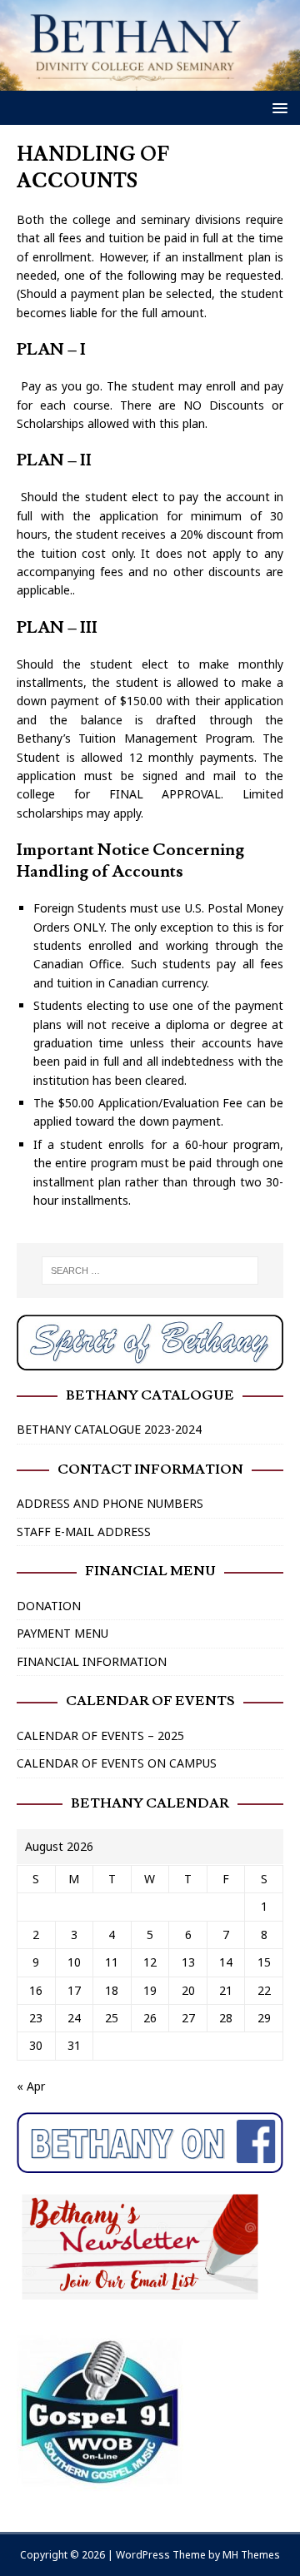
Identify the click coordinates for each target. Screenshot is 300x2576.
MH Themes (251, 2555)
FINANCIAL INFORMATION (92, 1661)
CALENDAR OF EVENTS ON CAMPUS (117, 1763)
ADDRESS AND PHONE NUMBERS (110, 1503)
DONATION (49, 1606)
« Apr (31, 2086)
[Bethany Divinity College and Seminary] (150, 81)
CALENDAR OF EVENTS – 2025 (100, 1736)
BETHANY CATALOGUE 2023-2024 (109, 1429)
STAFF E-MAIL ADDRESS (84, 1532)
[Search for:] (150, 1271)
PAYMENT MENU (62, 1633)
